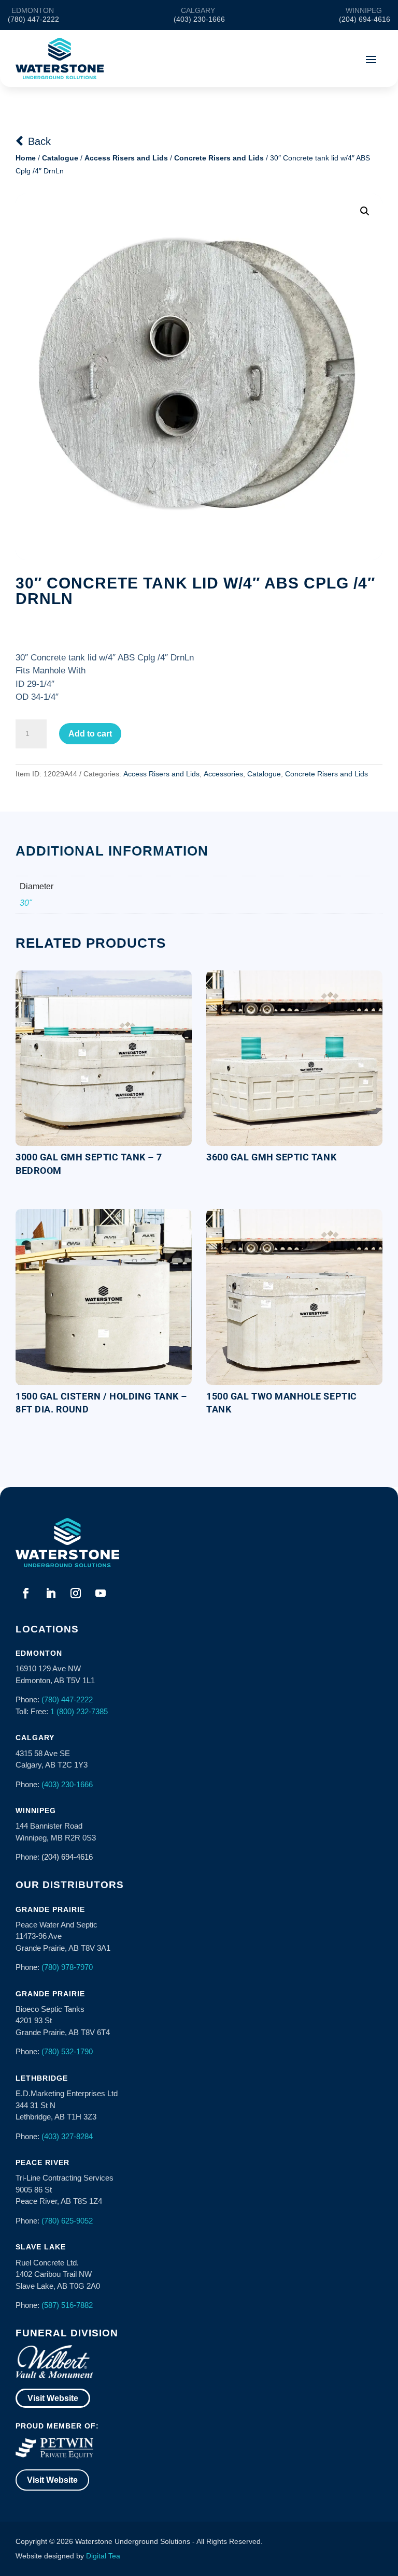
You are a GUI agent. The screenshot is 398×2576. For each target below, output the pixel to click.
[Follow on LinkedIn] (51, 1593)
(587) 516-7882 (67, 2305)
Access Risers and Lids (126, 158)
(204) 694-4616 (67, 1857)
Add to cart (90, 734)
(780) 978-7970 (67, 1967)
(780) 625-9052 (67, 2221)
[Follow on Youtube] (101, 1593)
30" (26, 903)
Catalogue (60, 158)
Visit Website (53, 2398)
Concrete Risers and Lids (219, 158)
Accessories (223, 774)
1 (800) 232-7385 (79, 1711)
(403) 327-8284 (67, 2136)
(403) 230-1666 (67, 1784)
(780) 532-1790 (67, 2051)
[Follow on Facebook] (26, 1593)
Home (26, 158)
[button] (365, 211)
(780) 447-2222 (67, 1699)
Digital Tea (103, 2556)
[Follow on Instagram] (76, 1593)
